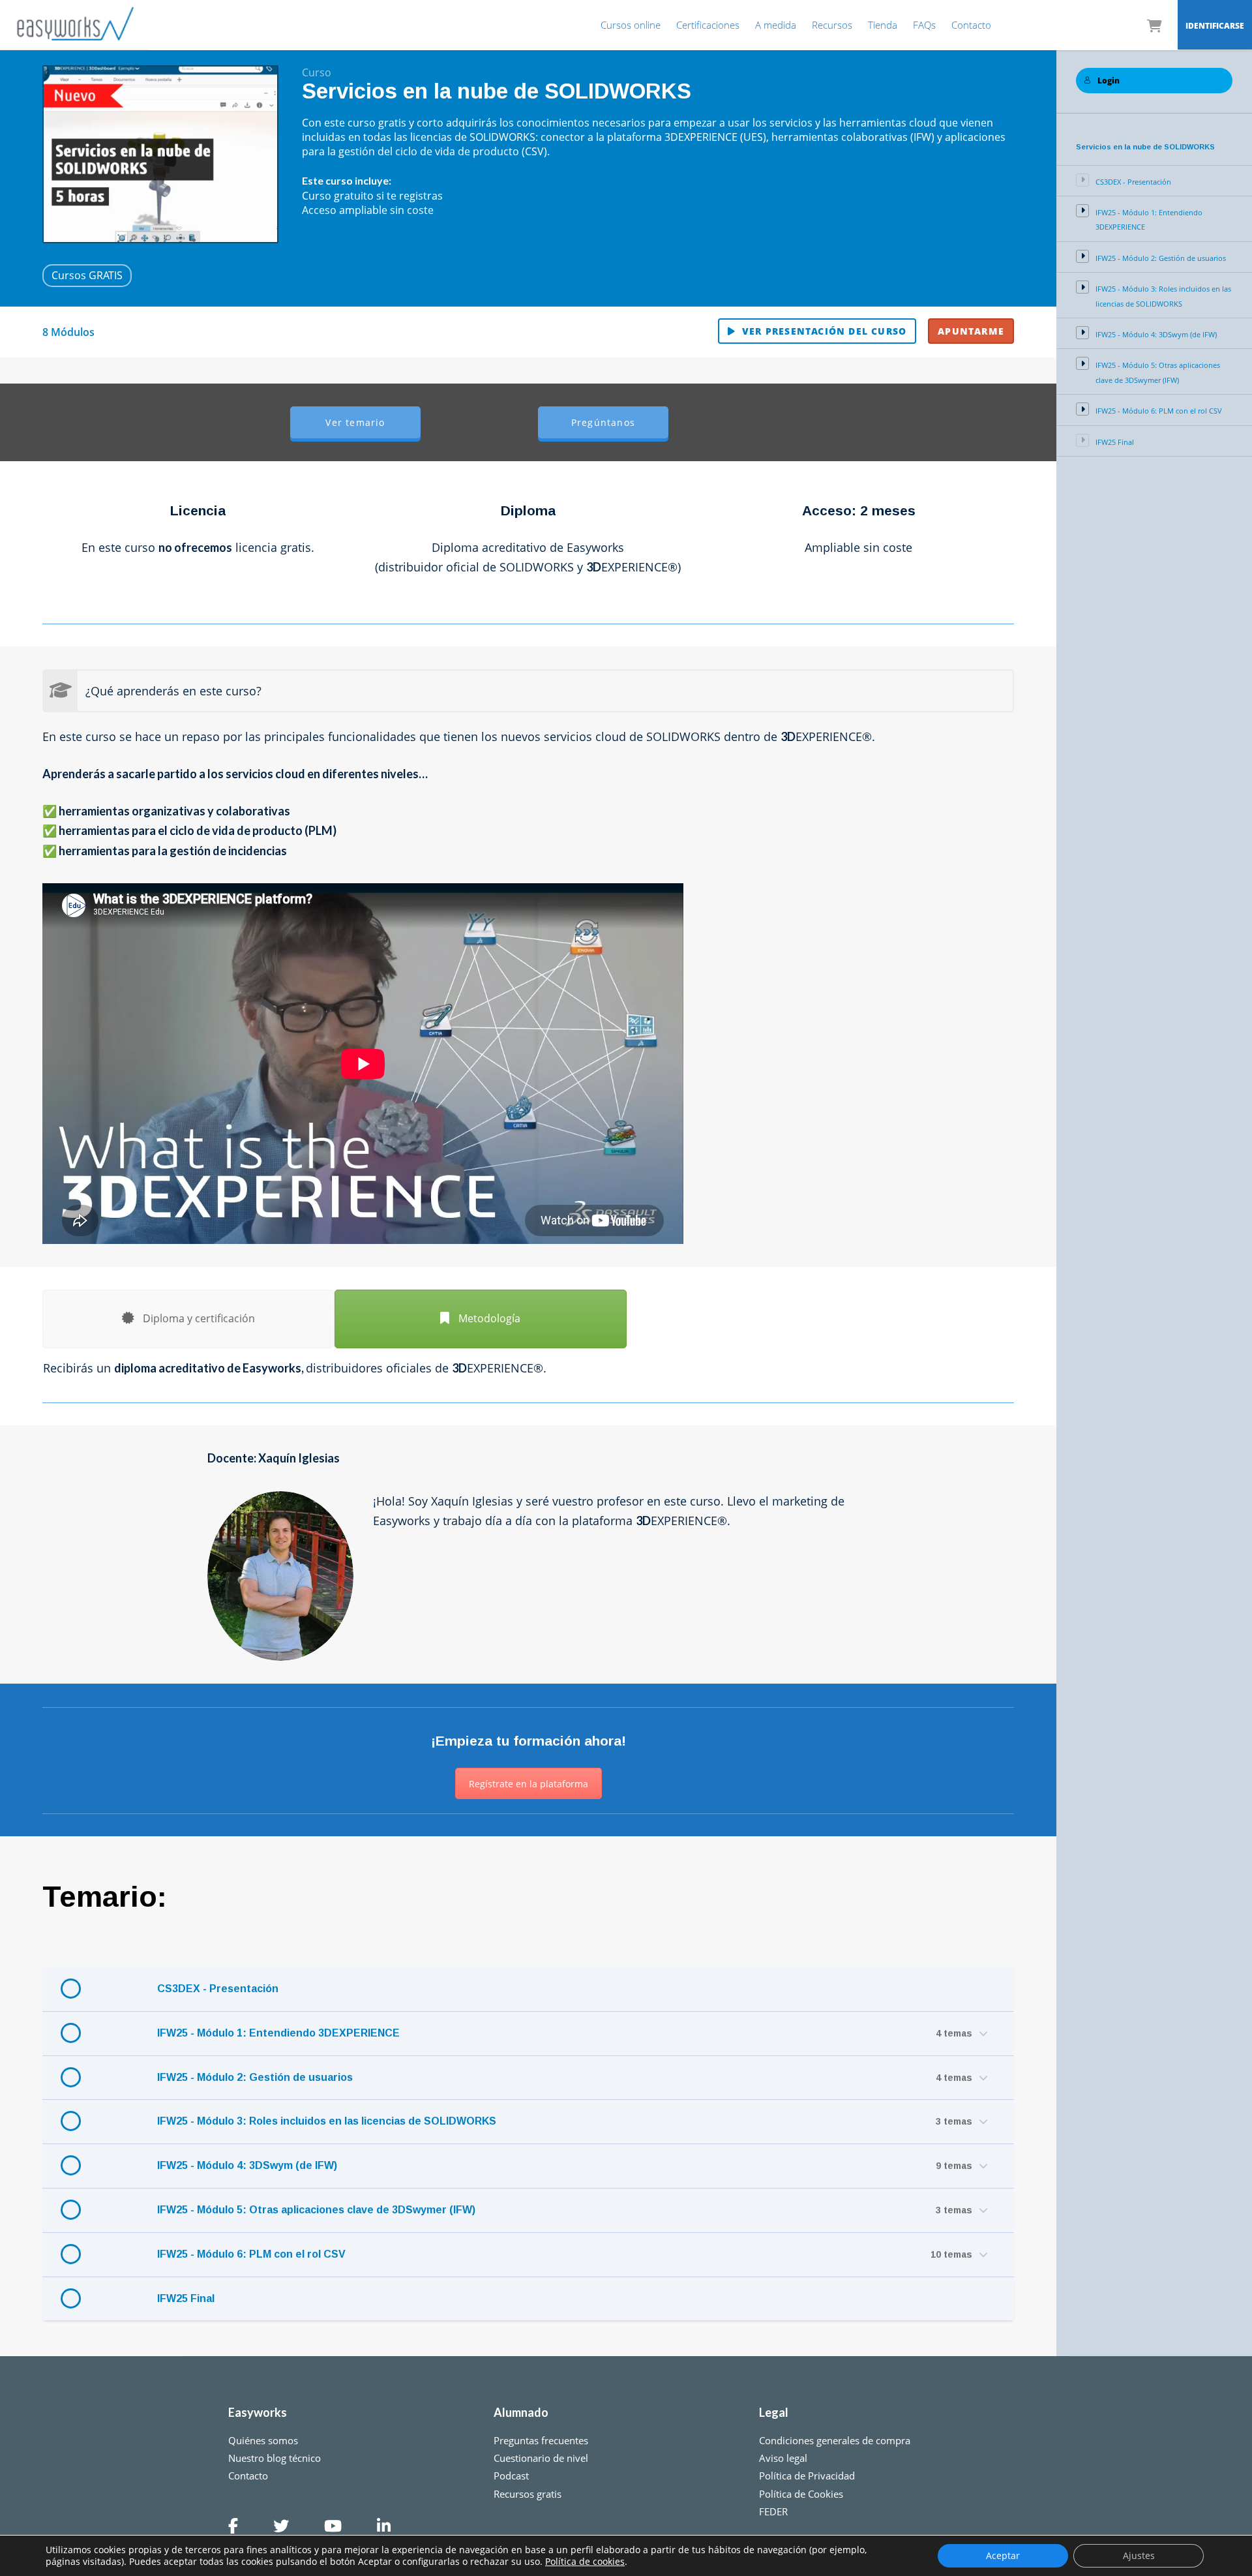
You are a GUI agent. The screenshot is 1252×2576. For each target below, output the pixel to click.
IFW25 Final (186, 2298)
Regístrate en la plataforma (529, 1784)
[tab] (188, 1319)
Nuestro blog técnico (275, 2458)
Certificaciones (708, 25)
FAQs (924, 25)
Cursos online (631, 25)
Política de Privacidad (807, 2476)
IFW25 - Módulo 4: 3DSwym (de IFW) (247, 2165)
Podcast (511, 2476)
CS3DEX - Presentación (218, 1989)
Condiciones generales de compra (835, 2440)
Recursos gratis (528, 2494)
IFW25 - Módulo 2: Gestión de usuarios (255, 2077)
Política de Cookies (801, 2494)
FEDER (773, 2511)
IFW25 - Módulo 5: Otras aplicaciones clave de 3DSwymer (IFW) (316, 2210)
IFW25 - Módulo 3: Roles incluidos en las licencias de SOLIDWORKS (327, 2121)
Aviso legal (783, 2458)
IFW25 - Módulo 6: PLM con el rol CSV (251, 2254)
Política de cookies (585, 2561)
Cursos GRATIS (87, 275)
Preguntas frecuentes (541, 2440)
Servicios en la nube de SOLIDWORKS (1145, 147)
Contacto (971, 25)
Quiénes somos (263, 2440)
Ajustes (1139, 2555)
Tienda (883, 25)
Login (1109, 81)
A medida (776, 25)
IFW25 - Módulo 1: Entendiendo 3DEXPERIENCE (278, 2033)
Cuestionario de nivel (541, 2458)
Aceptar (1003, 2555)
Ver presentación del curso (824, 331)
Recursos (832, 25)
